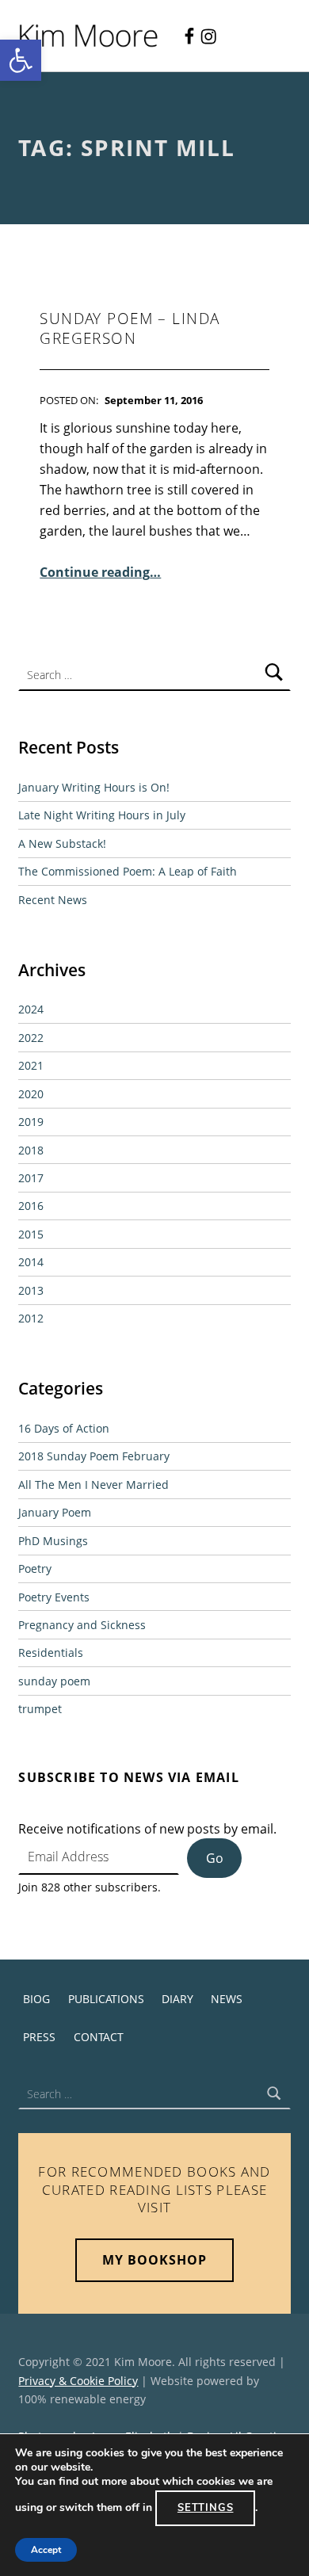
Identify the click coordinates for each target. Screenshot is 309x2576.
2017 (31, 1178)
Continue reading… (100, 572)
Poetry (35, 1568)
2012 (31, 1318)
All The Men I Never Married (93, 1485)
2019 (31, 1122)
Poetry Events (54, 1597)
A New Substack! (62, 843)
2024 (31, 1009)
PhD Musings (53, 1541)
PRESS (39, 2037)
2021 (31, 1065)
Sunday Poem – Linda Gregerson (130, 328)
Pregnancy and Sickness (82, 1625)
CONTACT (99, 2037)
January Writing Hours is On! (94, 787)
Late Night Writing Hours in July (102, 815)
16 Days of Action (64, 1428)
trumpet (40, 1709)
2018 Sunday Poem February (94, 1456)
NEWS (227, 1999)
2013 (31, 1290)
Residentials (51, 1652)
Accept (46, 2550)
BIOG (36, 1999)
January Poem (55, 1512)
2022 (31, 1038)
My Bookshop (154, 2260)
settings (206, 2508)
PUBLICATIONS (106, 1999)
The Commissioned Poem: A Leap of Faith (128, 871)
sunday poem (54, 1681)
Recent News (53, 900)
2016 (31, 1206)
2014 (31, 1262)
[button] (21, 60)
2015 (31, 1234)
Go (215, 1858)
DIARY (177, 1999)
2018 (31, 1150)
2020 (31, 1094)
